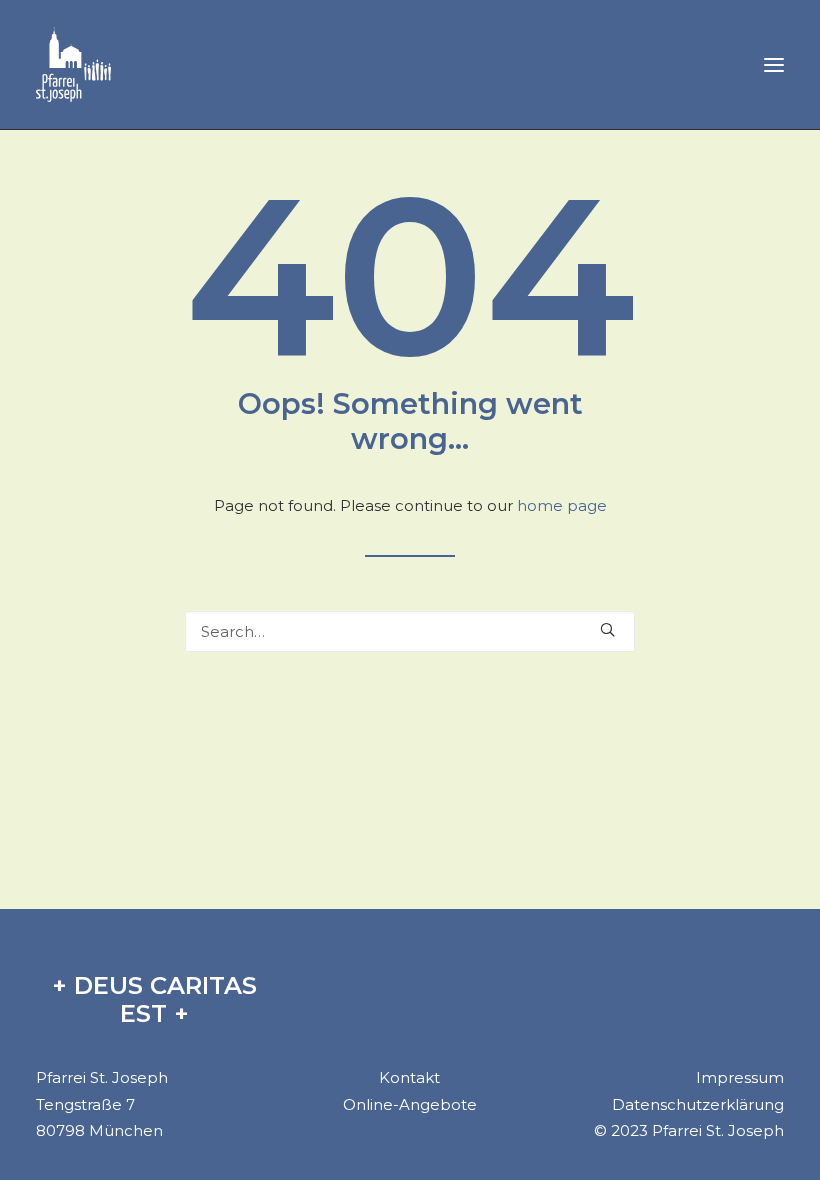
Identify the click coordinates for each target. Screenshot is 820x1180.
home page (562, 505)
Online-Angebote (410, 1104)
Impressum (740, 1077)
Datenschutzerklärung (698, 1104)
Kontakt (409, 1077)
